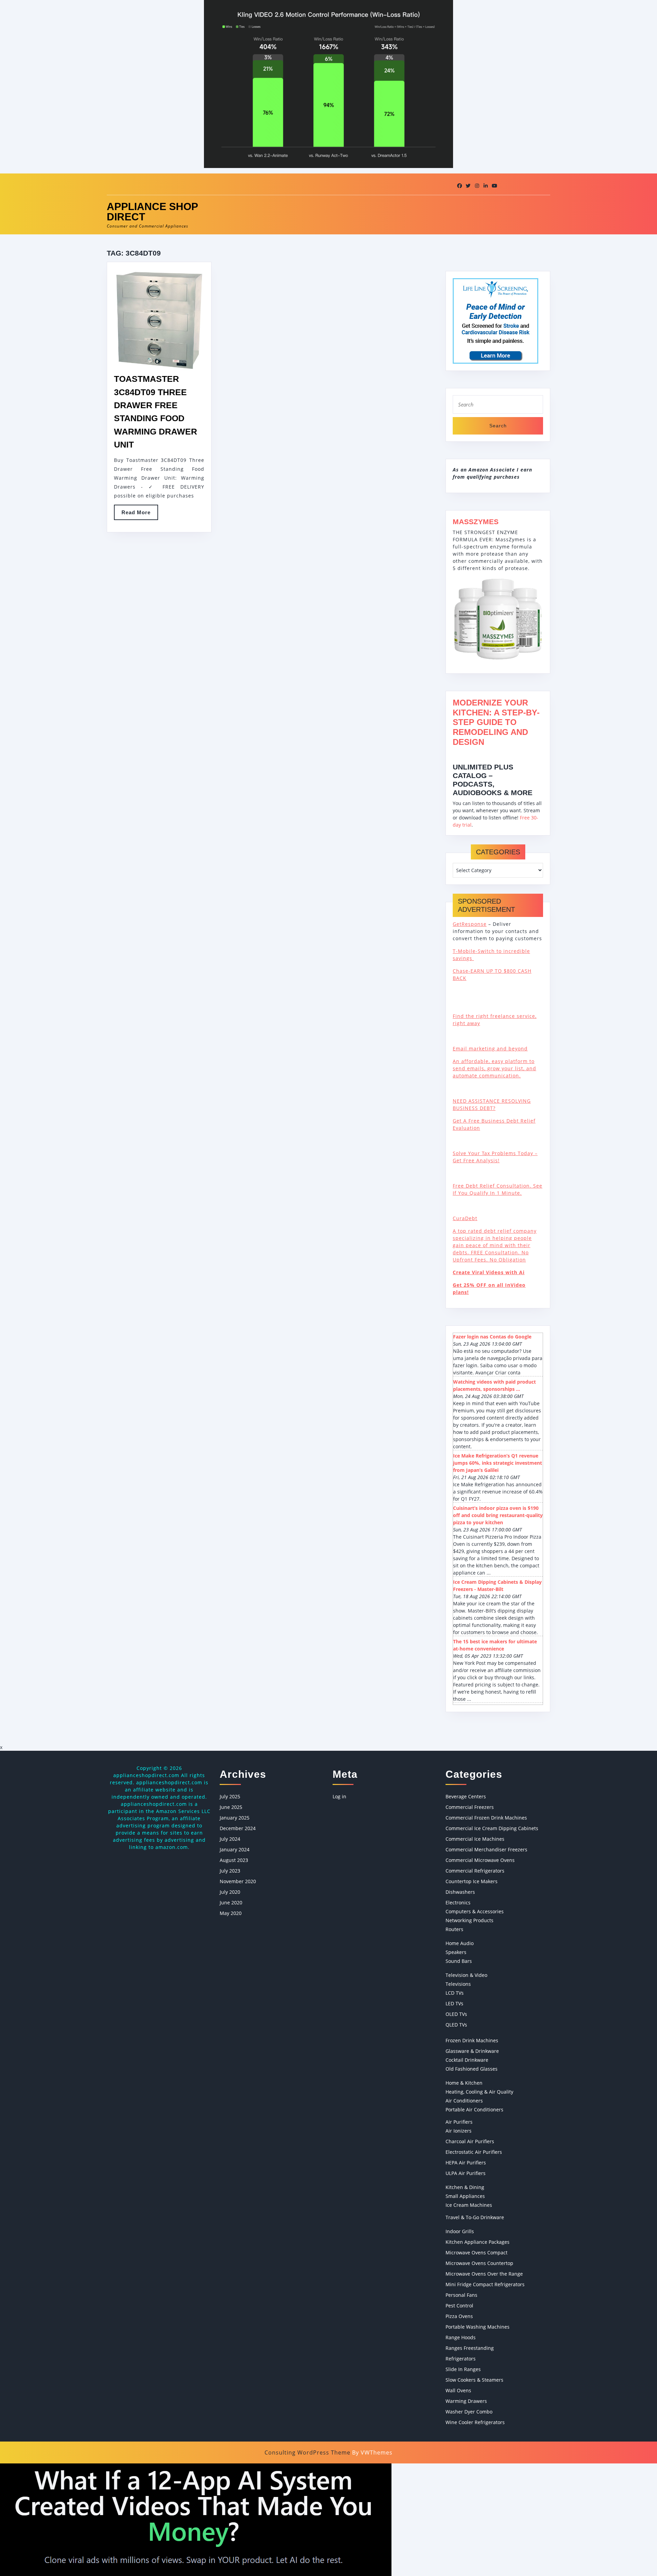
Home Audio (460, 1943)
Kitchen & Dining (465, 2187)
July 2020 (230, 1892)
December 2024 (238, 1828)
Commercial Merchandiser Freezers (486, 1849)
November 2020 (238, 1881)
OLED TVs (456, 2014)
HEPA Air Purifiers (466, 2163)
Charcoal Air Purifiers (470, 2141)
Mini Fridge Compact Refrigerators (485, 2284)
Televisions (458, 1984)
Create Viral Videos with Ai (489, 1272)
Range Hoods (461, 2337)
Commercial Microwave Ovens (480, 1860)
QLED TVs (456, 2025)
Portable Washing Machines (478, 2327)
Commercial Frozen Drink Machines (486, 1818)
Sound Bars (459, 1961)
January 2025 (235, 1818)
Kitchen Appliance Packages (478, 2242)
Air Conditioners (464, 2101)
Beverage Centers (466, 1796)
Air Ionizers (459, 2131)
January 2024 (235, 1849)
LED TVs (454, 2003)
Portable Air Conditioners (474, 2109)
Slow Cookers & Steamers (474, 2380)
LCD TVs (455, 1993)
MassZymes (476, 522)
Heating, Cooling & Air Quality (479, 2092)
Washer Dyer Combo (469, 2412)
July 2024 (230, 1839)
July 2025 (230, 1796)
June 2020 (231, 1902)
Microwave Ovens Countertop (479, 2263)
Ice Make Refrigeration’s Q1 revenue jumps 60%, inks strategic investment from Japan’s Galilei (498, 1463)
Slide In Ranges (463, 2369)
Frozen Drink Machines (472, 2040)
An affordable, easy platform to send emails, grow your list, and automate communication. (494, 1068)
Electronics (458, 1902)
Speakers (456, 1952)
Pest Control (459, 2306)
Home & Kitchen (464, 2083)
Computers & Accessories (475, 1911)
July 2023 (230, 1871)
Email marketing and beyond (490, 1048)
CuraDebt (465, 1218)
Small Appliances (465, 2196)
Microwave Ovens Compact (476, 2253)
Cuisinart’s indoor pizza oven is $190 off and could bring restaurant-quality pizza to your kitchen (498, 1515)
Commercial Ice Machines (475, 1839)
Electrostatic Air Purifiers (474, 2152)
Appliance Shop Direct (152, 212)
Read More (140, 515)
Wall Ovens (458, 2390)
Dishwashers (460, 1892)
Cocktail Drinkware (467, 2060)
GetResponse (470, 924)
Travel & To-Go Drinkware (475, 2217)
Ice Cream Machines (469, 2205)
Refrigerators (461, 2359)
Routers (454, 1929)
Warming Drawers (466, 2401)
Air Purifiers (459, 2122)
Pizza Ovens (459, 2316)
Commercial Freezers (470, 1807)
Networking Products (469, 1920)
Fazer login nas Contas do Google (492, 1337)
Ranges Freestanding (470, 2348)
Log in (339, 1796)
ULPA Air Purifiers (466, 2173)
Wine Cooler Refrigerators (475, 2422)
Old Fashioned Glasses (472, 2069)
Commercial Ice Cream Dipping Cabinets (492, 1828)
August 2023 (234, 1860)
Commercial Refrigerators (475, 1871)
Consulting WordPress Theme (307, 2452)
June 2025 (231, 1807)
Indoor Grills (460, 2231)
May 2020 (231, 1913)
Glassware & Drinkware (472, 2051)
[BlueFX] (196, 2519)
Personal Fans (461, 2295)
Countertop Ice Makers (472, 1881)
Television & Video (466, 1975)
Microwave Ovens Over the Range (484, 2274)
